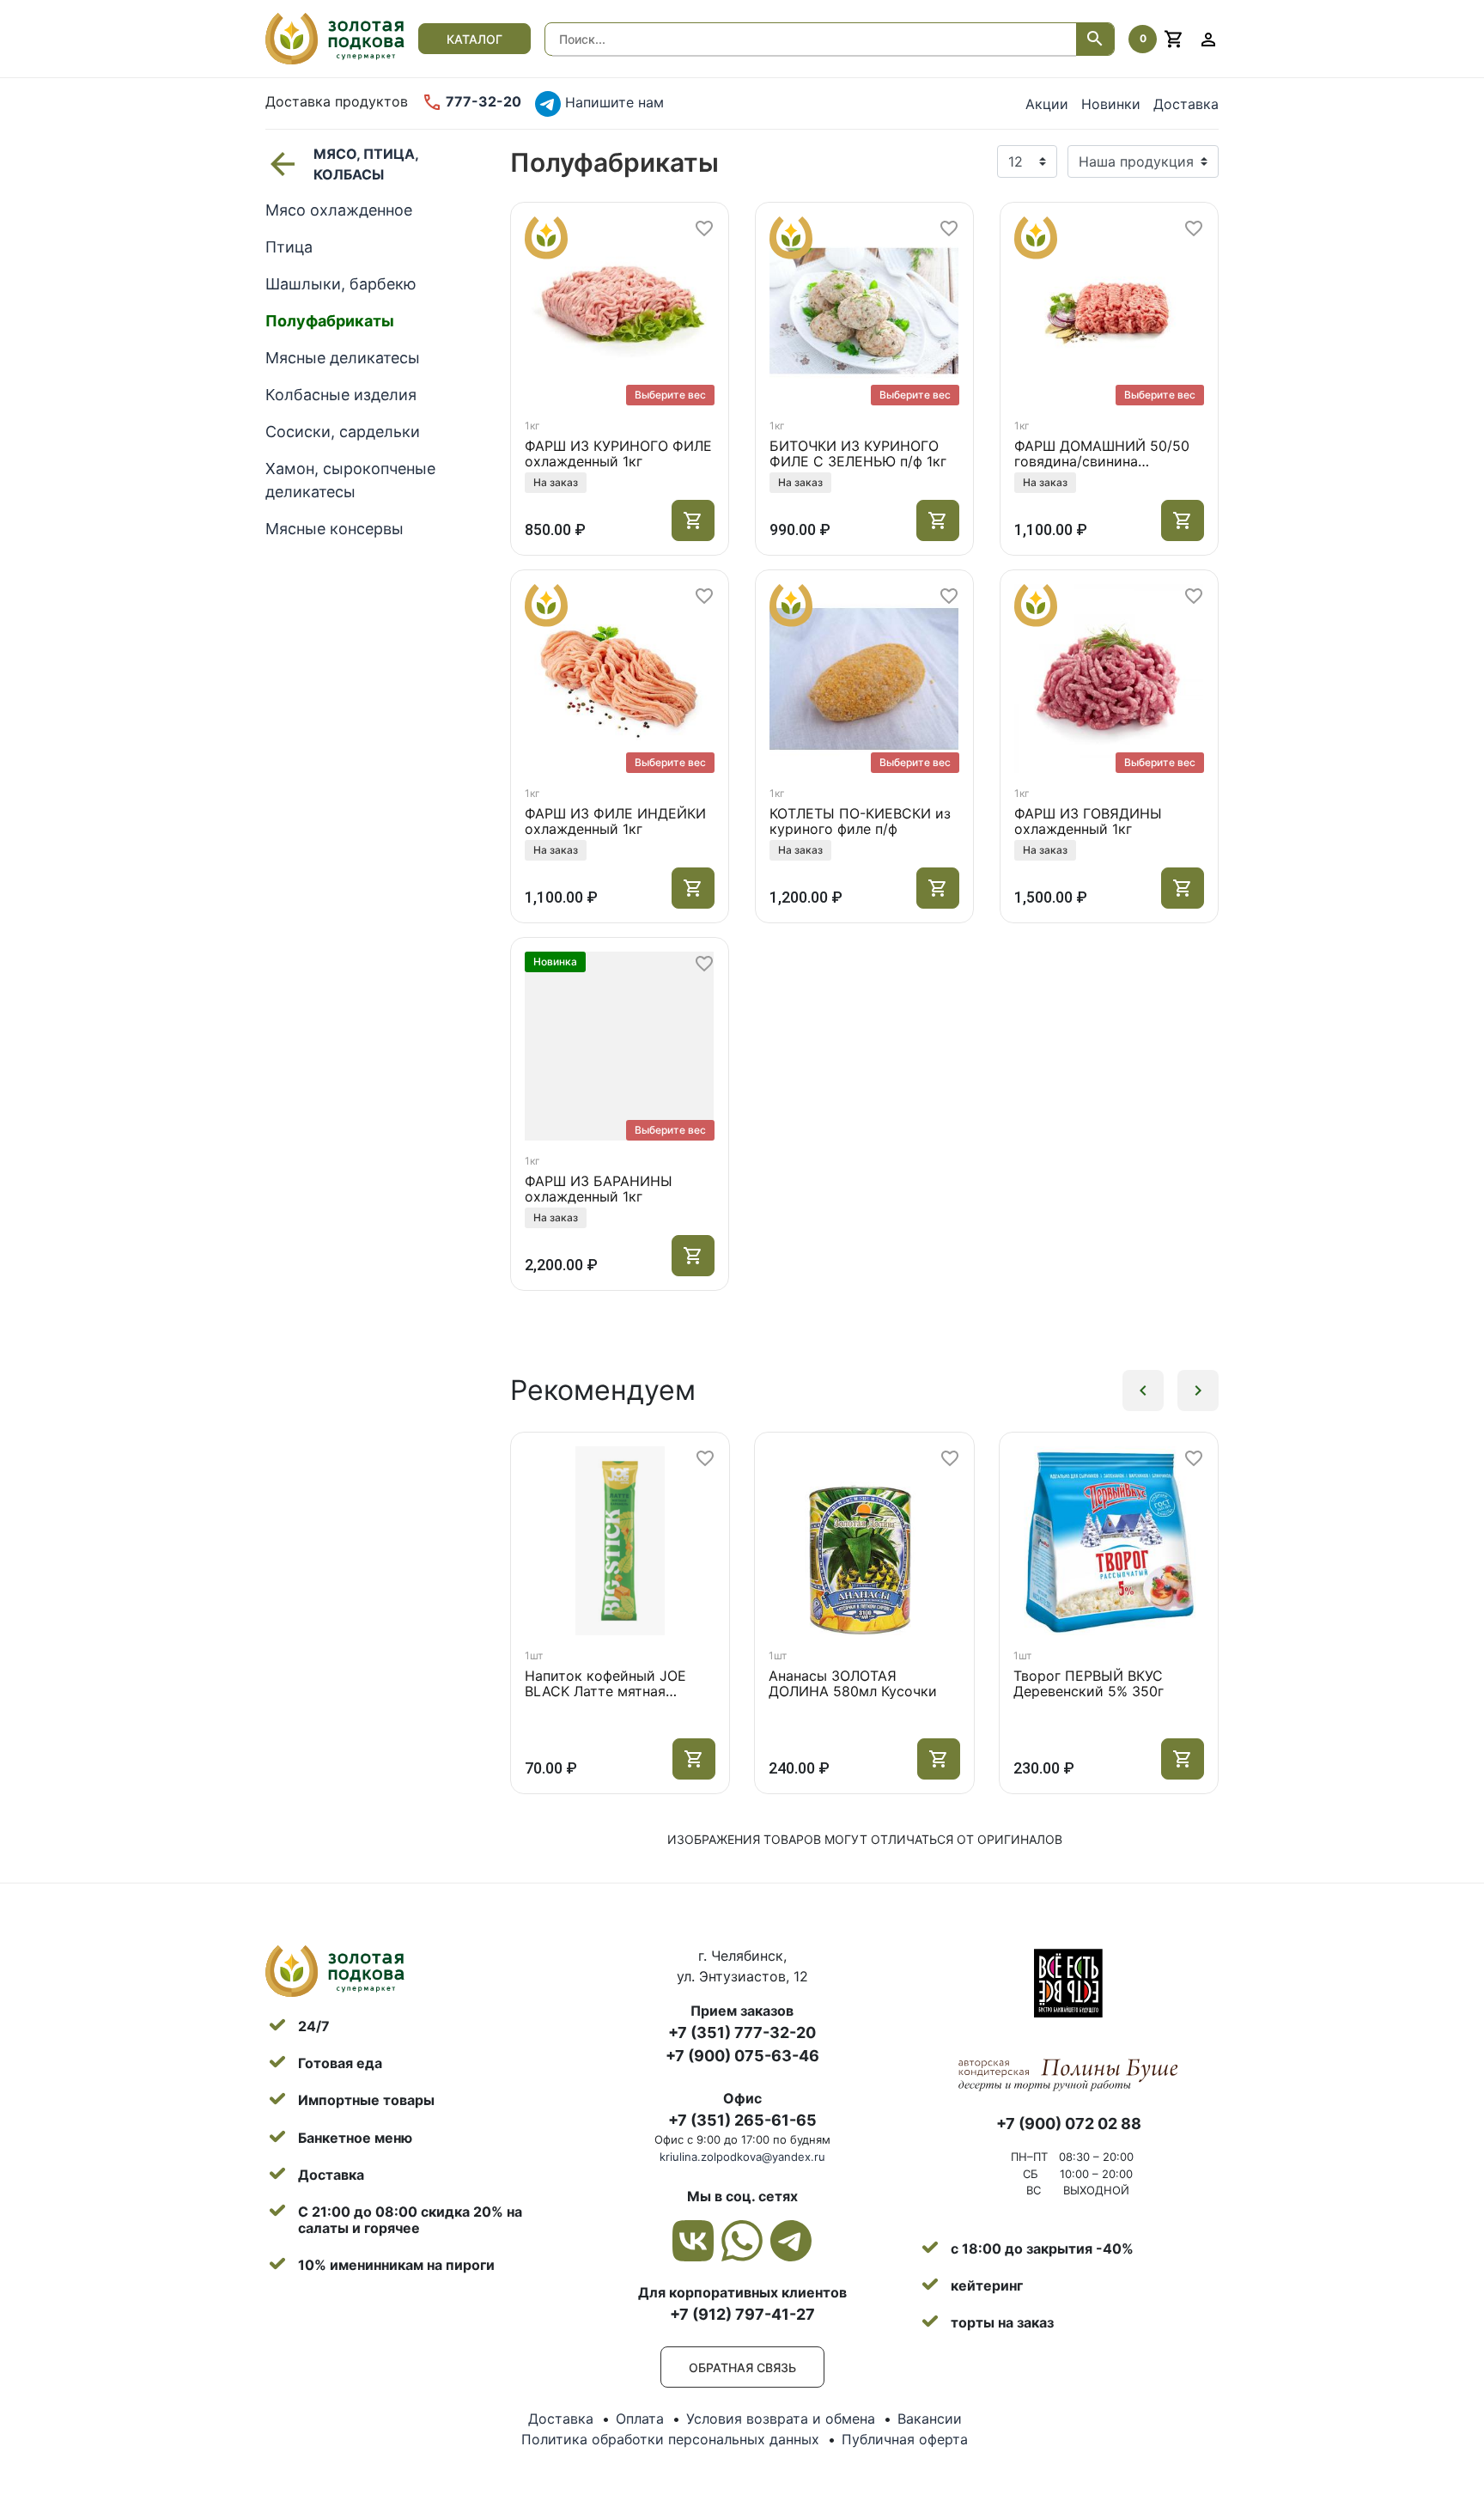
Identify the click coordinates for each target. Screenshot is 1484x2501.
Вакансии (930, 2419)
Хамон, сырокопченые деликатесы (350, 480)
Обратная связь (742, 2367)
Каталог (474, 39)
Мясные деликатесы (343, 358)
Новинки (1111, 104)
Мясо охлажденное (339, 210)
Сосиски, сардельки (343, 432)
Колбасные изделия (341, 395)
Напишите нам (612, 102)
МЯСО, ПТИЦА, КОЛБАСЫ (366, 164)
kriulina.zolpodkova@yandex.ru (742, 2157)
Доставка (1186, 104)
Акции (1047, 104)
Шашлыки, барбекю (341, 284)
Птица (289, 247)
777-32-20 (482, 101)
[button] (1143, 1390)
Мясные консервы (335, 529)
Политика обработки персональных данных (670, 2439)
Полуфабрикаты (330, 321)
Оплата (640, 2419)
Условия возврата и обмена (781, 2419)
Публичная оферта (905, 2439)
